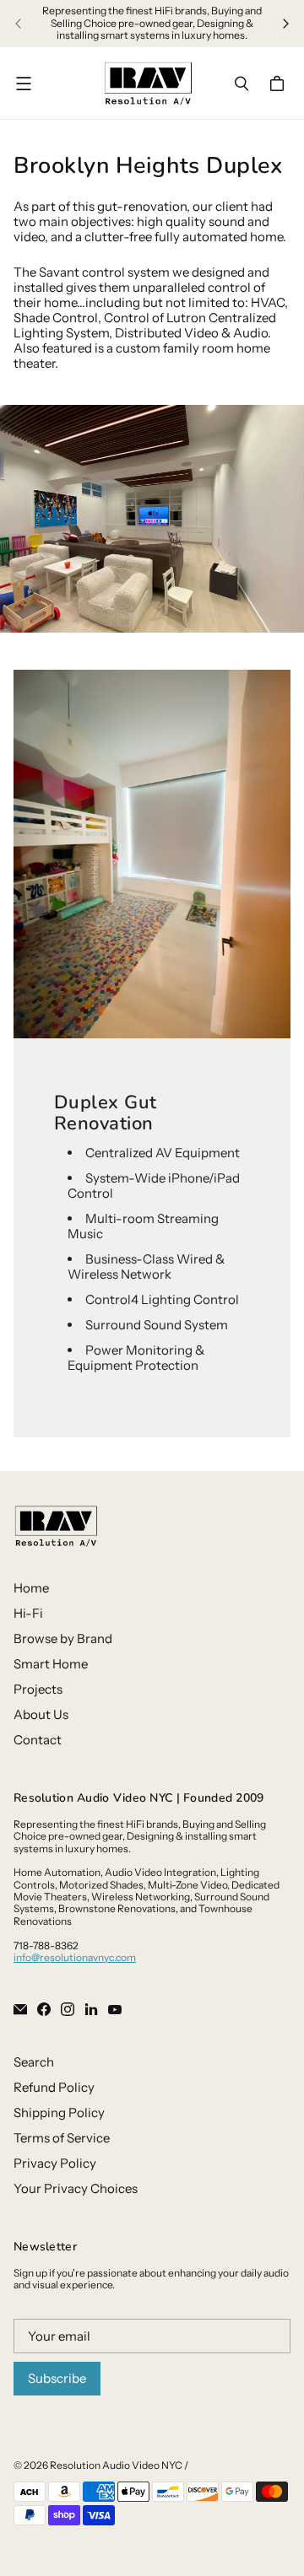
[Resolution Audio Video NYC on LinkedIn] (91, 2009)
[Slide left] (19, 24)
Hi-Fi (28, 1613)
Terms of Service (62, 2138)
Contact (38, 1740)
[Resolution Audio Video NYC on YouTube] (115, 2009)
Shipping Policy (59, 2113)
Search (34, 2062)
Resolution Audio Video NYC (116, 2465)
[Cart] (280, 84)
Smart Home (51, 1664)
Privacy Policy (55, 2163)
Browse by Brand (63, 1638)
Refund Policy (54, 2087)
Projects (38, 1689)
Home (31, 1588)
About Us (41, 1714)
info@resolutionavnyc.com (75, 1957)
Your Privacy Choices (76, 2188)
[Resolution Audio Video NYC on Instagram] (68, 2009)
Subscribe (57, 2378)
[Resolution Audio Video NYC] (148, 84)
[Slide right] (285, 24)
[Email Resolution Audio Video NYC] (20, 2009)
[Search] (242, 84)
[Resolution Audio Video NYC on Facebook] (44, 2009)
